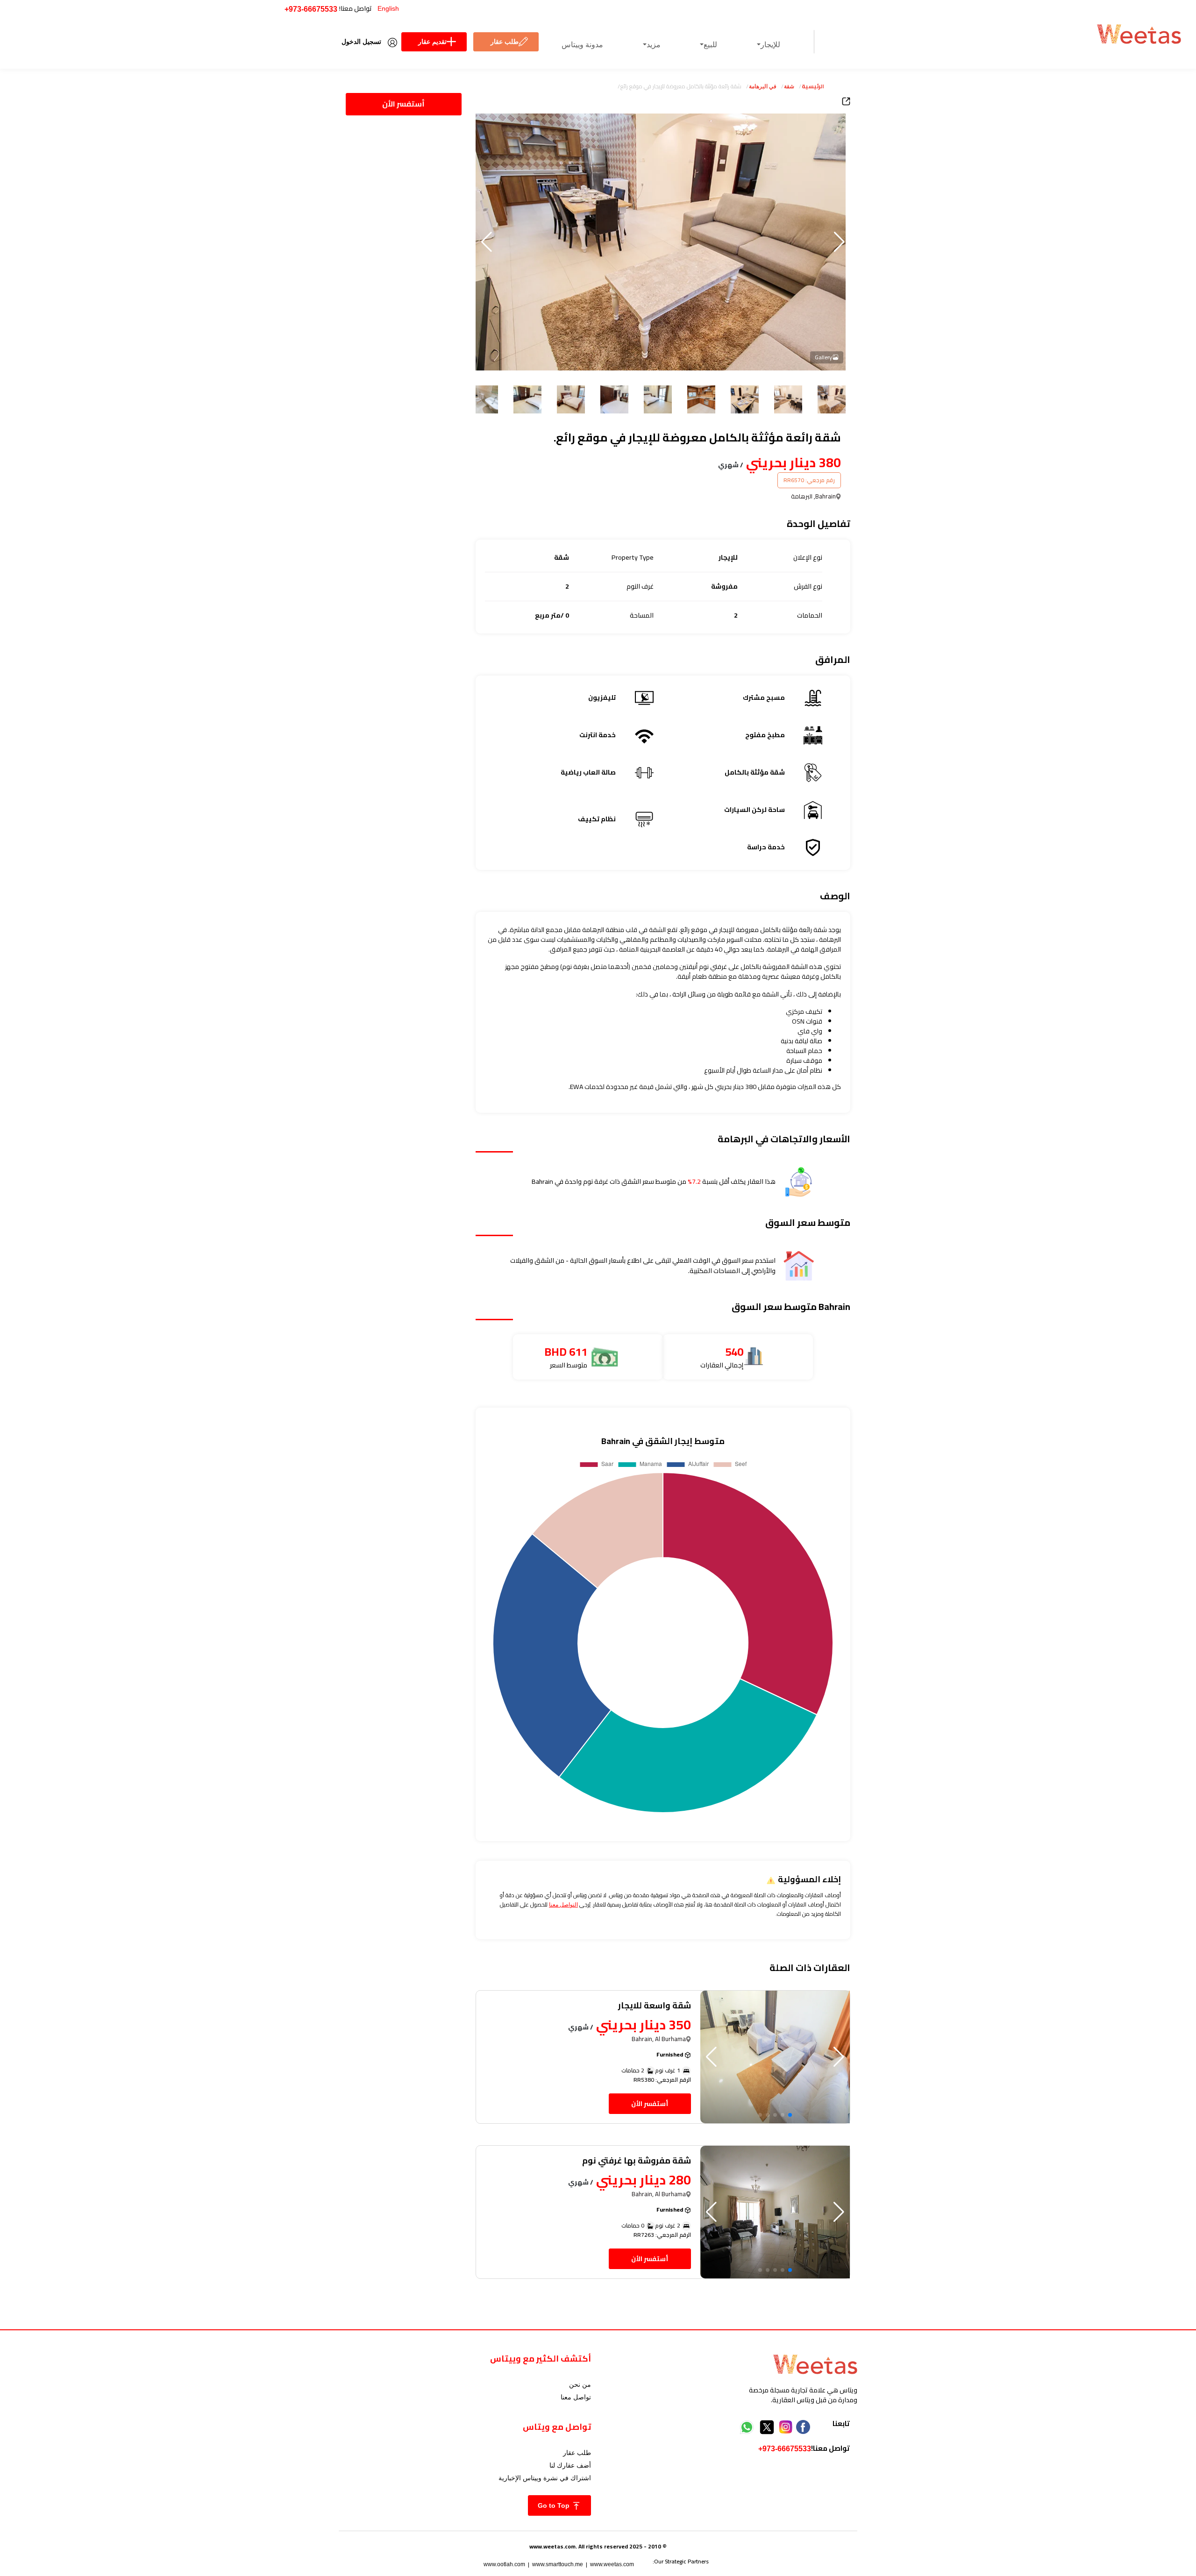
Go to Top (555, 2505)
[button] (487, 242)
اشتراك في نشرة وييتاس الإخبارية (545, 2478)
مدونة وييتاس (582, 45)
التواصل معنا (563, 1905)
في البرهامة (763, 86)
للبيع (710, 45)
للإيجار (770, 45)
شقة (789, 86)
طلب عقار (505, 42)
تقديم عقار (432, 42)
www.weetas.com (612, 2564)
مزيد (654, 45)
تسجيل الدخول (361, 42)
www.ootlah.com (504, 2564)
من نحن (580, 2384)
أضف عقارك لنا (570, 2465)
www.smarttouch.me (558, 2564)
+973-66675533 (311, 9)
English (388, 8)
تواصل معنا (576, 2397)
